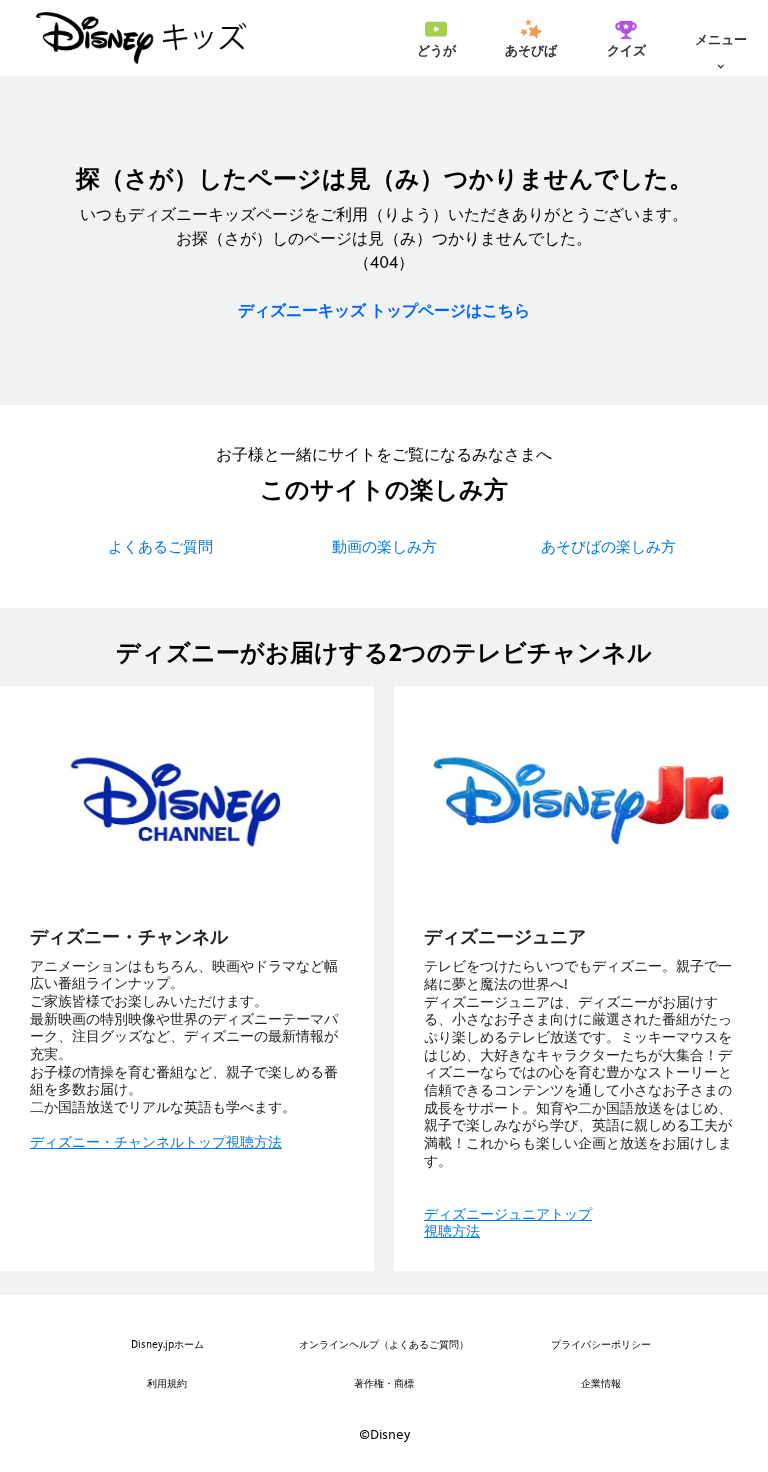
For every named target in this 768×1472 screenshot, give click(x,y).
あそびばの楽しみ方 (608, 546)
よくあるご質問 (160, 546)
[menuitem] (436, 38)
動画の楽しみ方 (384, 546)
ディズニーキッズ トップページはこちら (384, 310)
